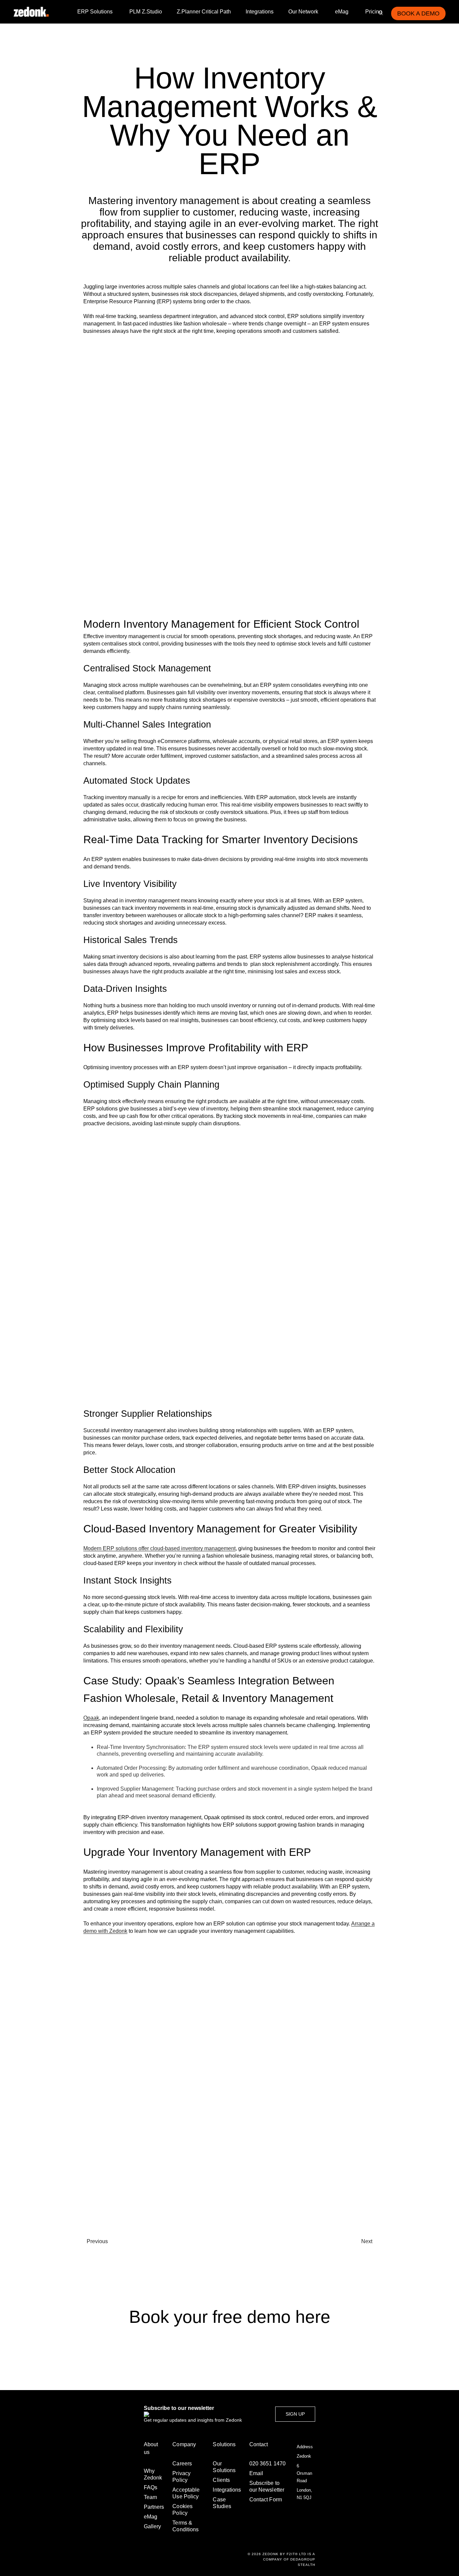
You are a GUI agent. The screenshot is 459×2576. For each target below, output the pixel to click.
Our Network (303, 12)
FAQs (151, 2487)
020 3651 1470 (267, 2464)
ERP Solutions (95, 12)
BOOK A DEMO (418, 13)
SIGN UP (295, 2414)
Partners (154, 2507)
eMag (342, 12)
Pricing (374, 12)
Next (367, 2241)
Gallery (152, 2526)
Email (256, 2473)
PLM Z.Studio (146, 12)
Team (150, 2497)
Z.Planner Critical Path (204, 12)
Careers (182, 2464)
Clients (221, 2480)
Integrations (260, 12)
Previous (97, 2241)
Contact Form (266, 2500)
